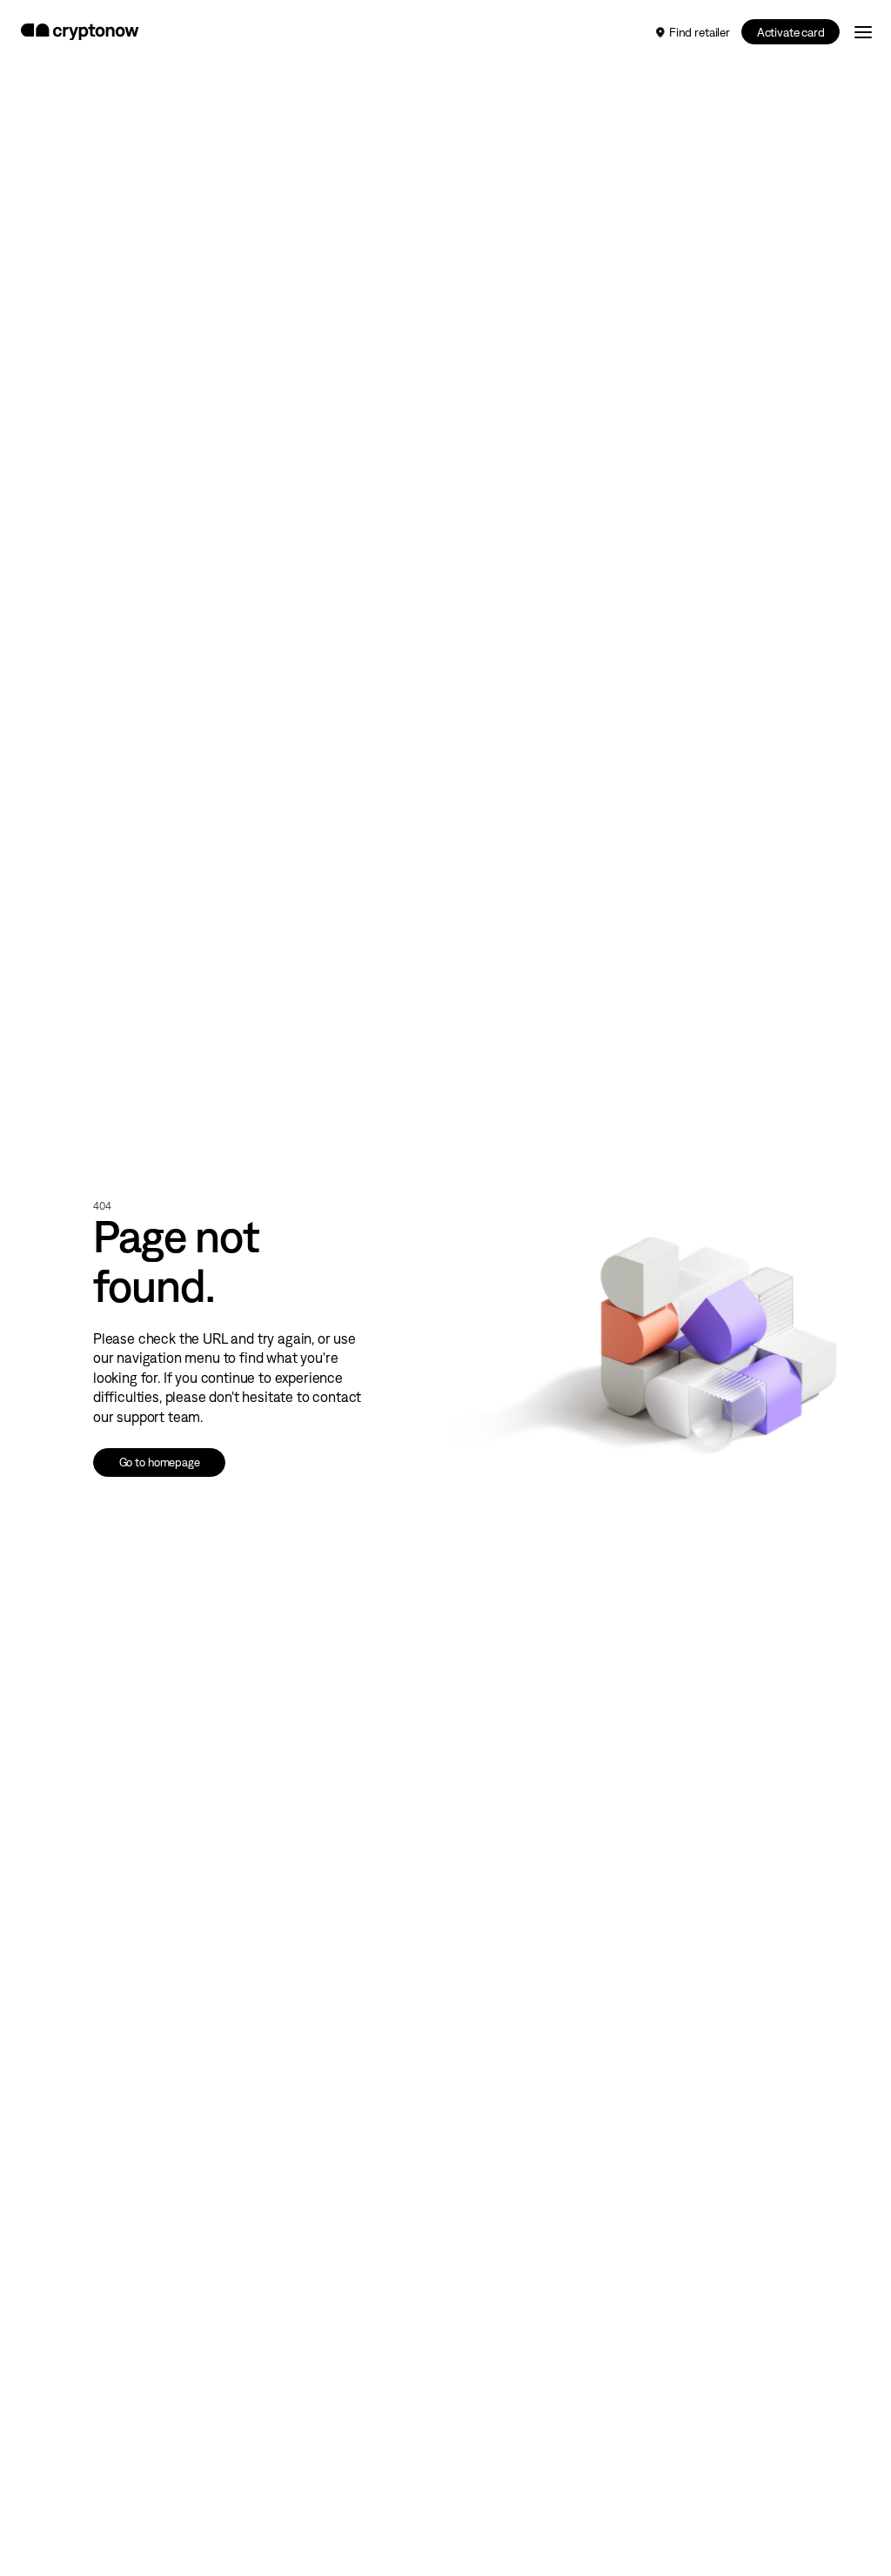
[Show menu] (863, 31)
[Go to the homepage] (80, 32)
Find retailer (700, 32)
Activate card (791, 32)
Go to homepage (160, 1462)
